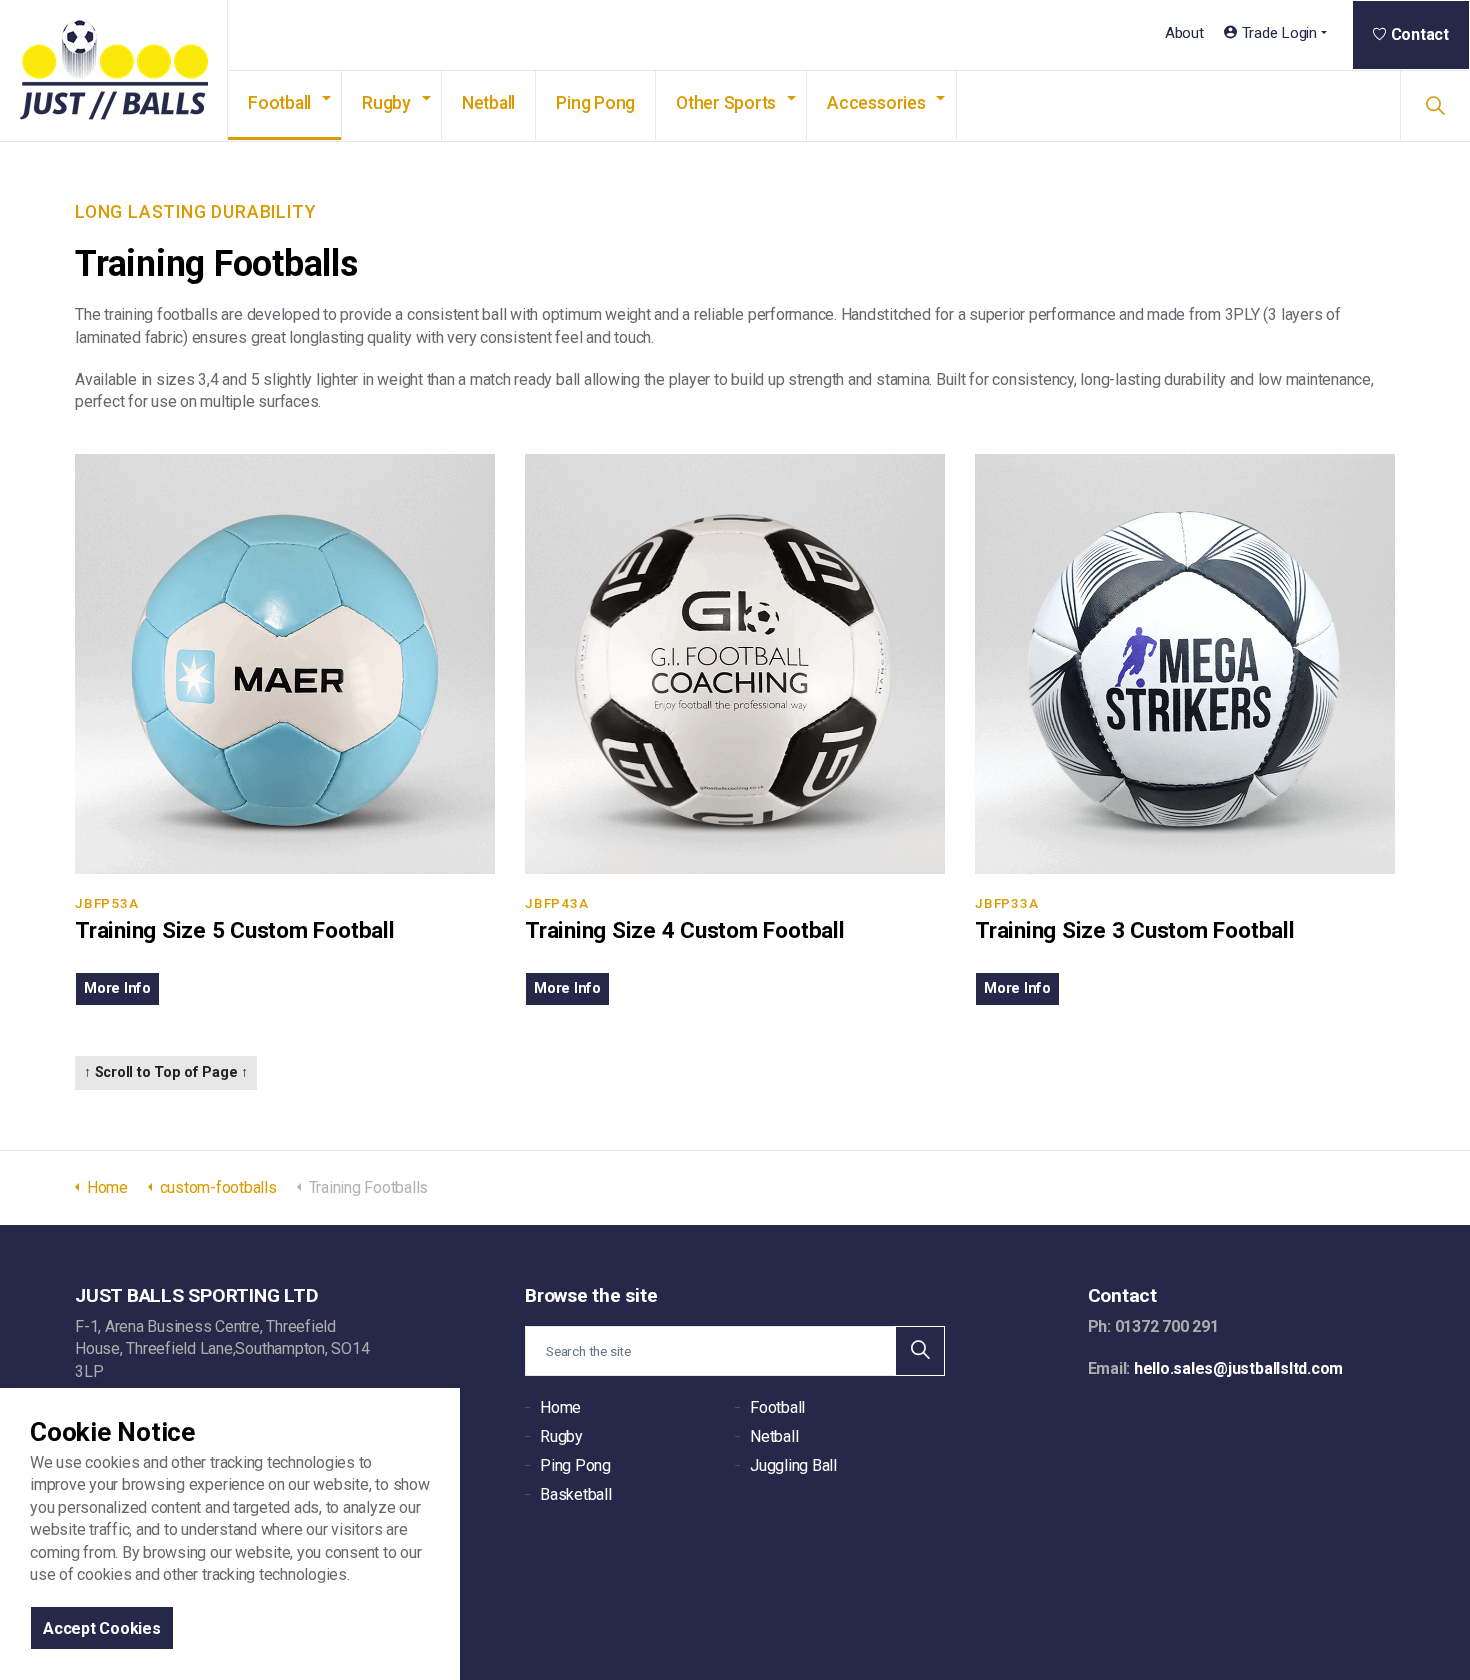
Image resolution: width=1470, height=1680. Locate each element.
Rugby (386, 103)
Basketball (576, 1494)
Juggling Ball (793, 1465)
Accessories (876, 103)
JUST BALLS (114, 71)
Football (279, 103)
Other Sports (726, 103)
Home (560, 1407)
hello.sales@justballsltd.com (1238, 1368)
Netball (488, 103)
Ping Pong (595, 103)
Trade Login (1279, 33)
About (1184, 33)
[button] (920, 1351)
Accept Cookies (102, 1627)
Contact (1420, 34)
